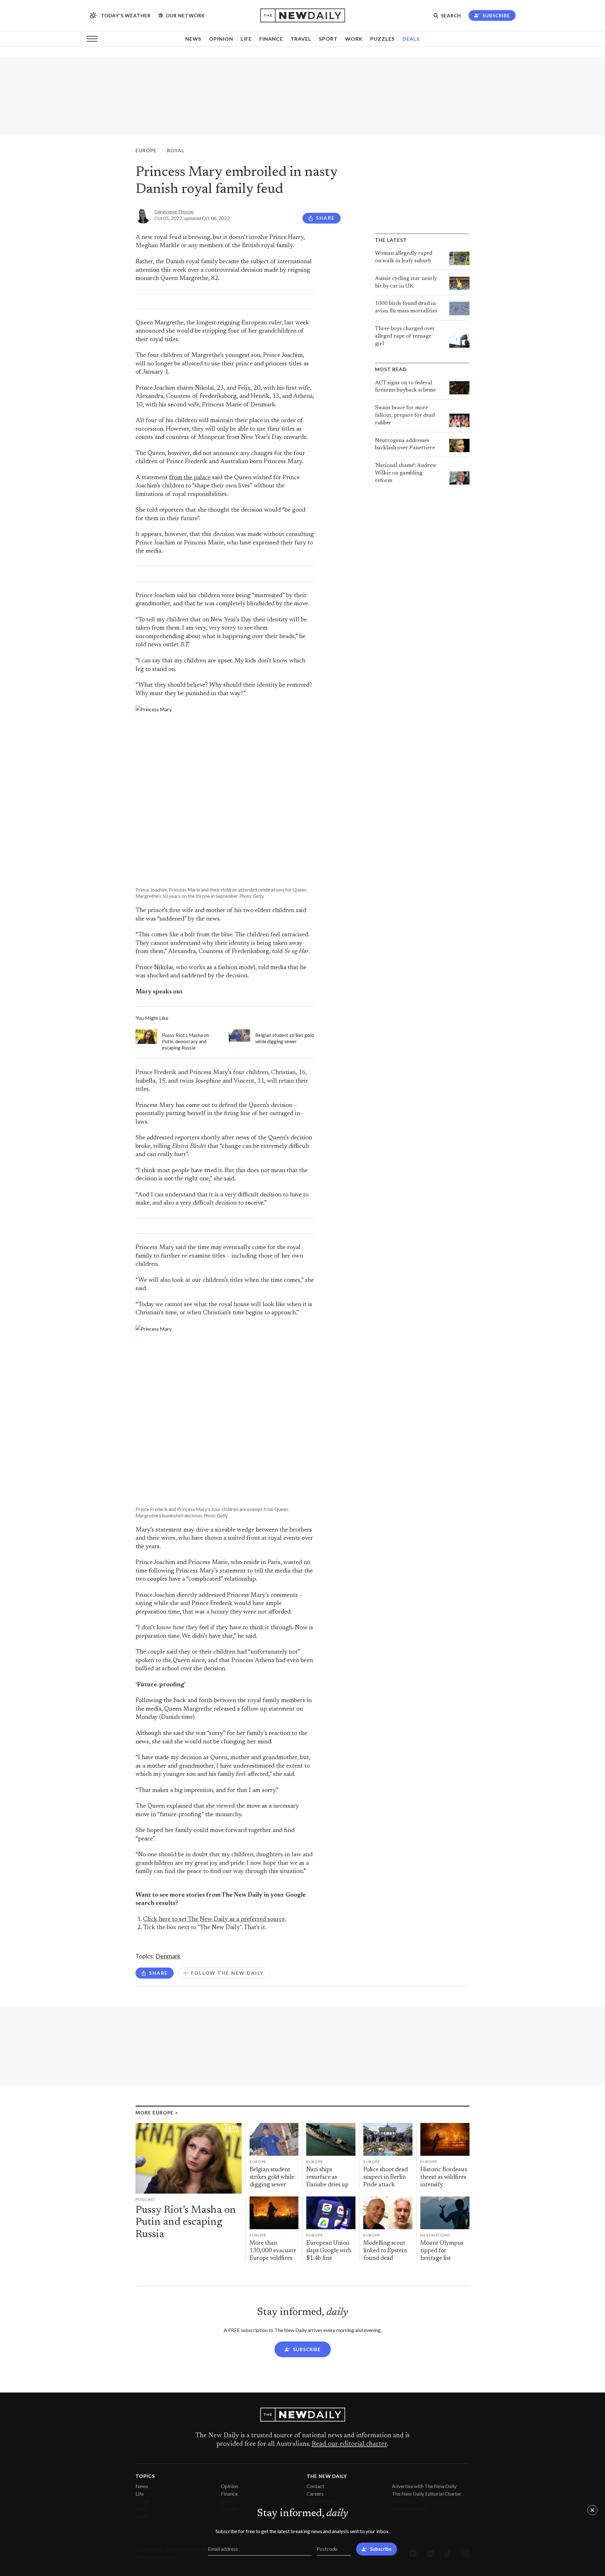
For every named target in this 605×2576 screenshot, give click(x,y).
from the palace (190, 478)
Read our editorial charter (349, 2444)
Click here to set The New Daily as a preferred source (214, 1919)
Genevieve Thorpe (174, 212)
